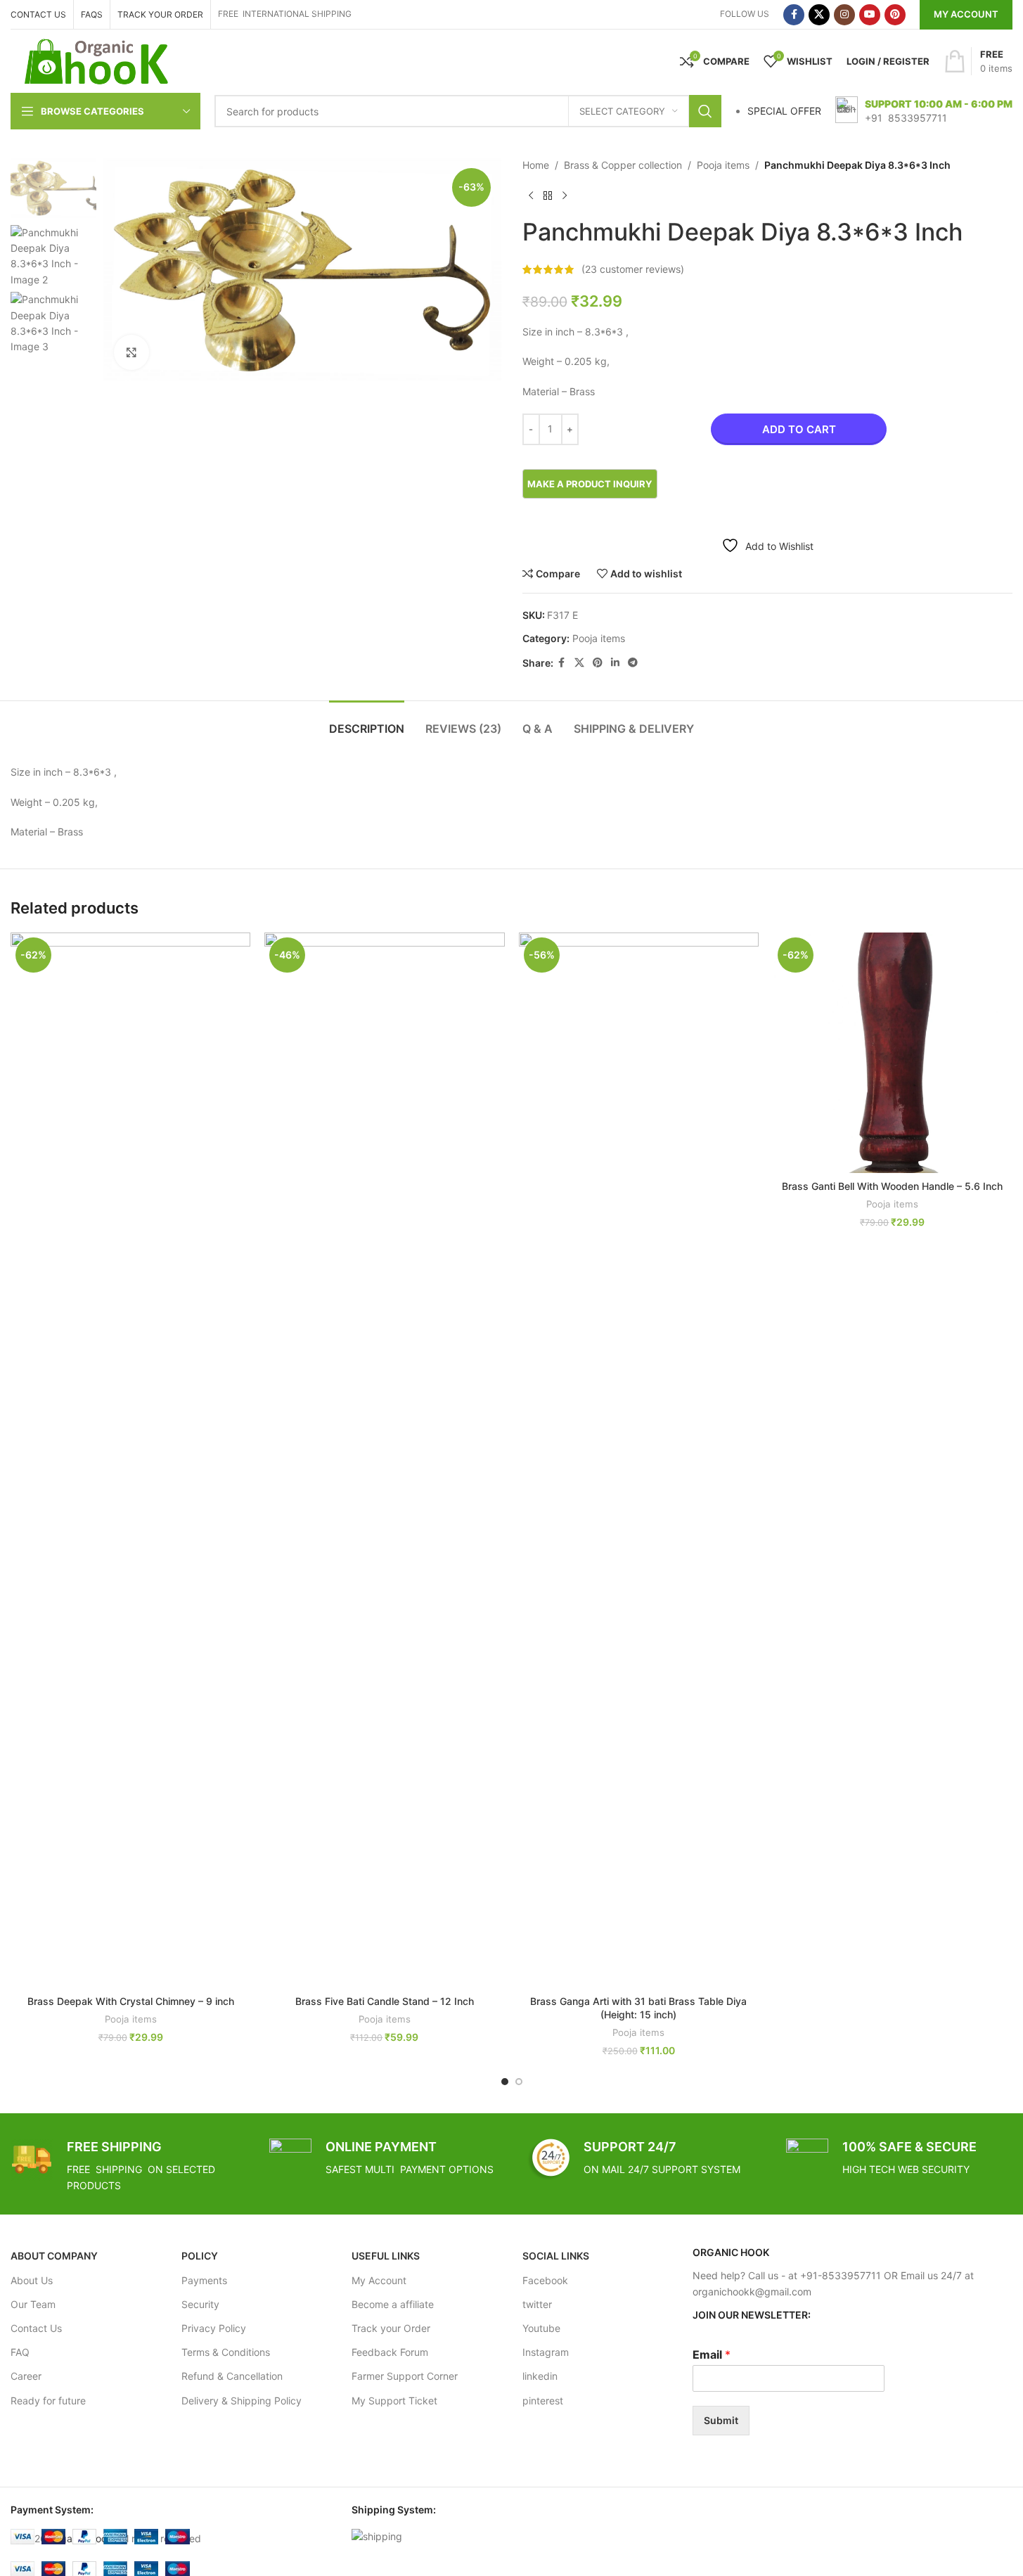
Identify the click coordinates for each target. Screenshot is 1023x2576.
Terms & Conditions (226, 2352)
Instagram (546, 2352)
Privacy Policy (214, 2328)
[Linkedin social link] (615, 663)
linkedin (540, 2376)
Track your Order (391, 2328)
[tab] (367, 722)
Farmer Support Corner (405, 2376)
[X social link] (819, 15)
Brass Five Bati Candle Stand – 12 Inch (385, 2001)
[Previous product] (531, 196)
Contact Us (36, 2328)
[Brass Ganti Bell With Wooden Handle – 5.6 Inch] (893, 1052)
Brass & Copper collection (623, 165)
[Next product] (565, 196)
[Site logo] (97, 60)
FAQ (20, 2352)
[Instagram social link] (844, 15)
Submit (721, 2420)
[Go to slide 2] (519, 2082)
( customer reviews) (633, 269)
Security (200, 2304)
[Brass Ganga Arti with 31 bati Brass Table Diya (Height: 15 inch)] (639, 1460)
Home (536, 165)
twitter (537, 2304)
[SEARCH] (705, 111)
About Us (32, 2280)
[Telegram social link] (633, 663)
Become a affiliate (393, 2304)
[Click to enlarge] (131, 352)
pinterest (543, 2401)
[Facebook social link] (794, 15)
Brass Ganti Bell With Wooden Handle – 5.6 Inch (892, 1186)
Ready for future (48, 2401)
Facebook (545, 2280)
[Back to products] (548, 196)
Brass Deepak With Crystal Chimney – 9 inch (131, 2001)
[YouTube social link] (870, 15)
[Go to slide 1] (505, 2082)
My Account (966, 14)
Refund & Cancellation (232, 2376)
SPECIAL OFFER (784, 111)
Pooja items (723, 165)
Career (26, 2376)
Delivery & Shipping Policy (242, 2401)
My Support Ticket (394, 2401)
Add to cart (799, 429)
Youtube (541, 2328)
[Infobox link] (924, 111)
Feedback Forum (390, 2352)
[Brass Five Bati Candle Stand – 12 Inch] (384, 1460)
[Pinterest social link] (895, 15)
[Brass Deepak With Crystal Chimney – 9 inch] (130, 1460)
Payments (204, 2280)
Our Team (33, 2304)
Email (712, 2354)
